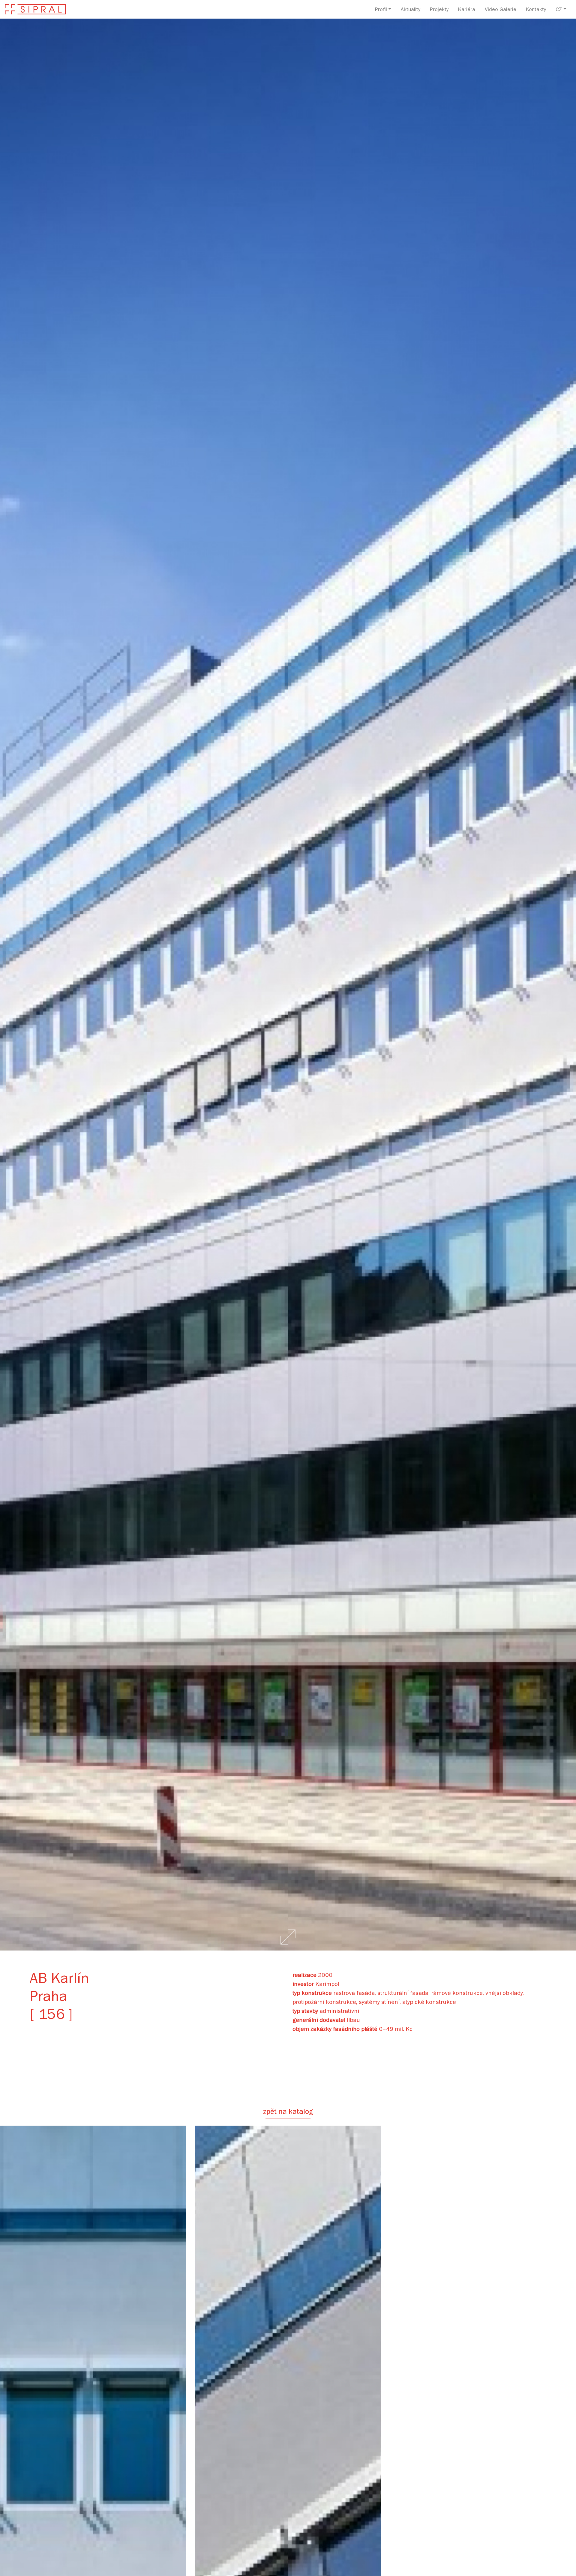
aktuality (411, 10)
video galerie (501, 10)
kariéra (467, 10)
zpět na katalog (288, 2113)
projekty (439, 10)
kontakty (536, 10)
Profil (381, 10)
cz (559, 10)
